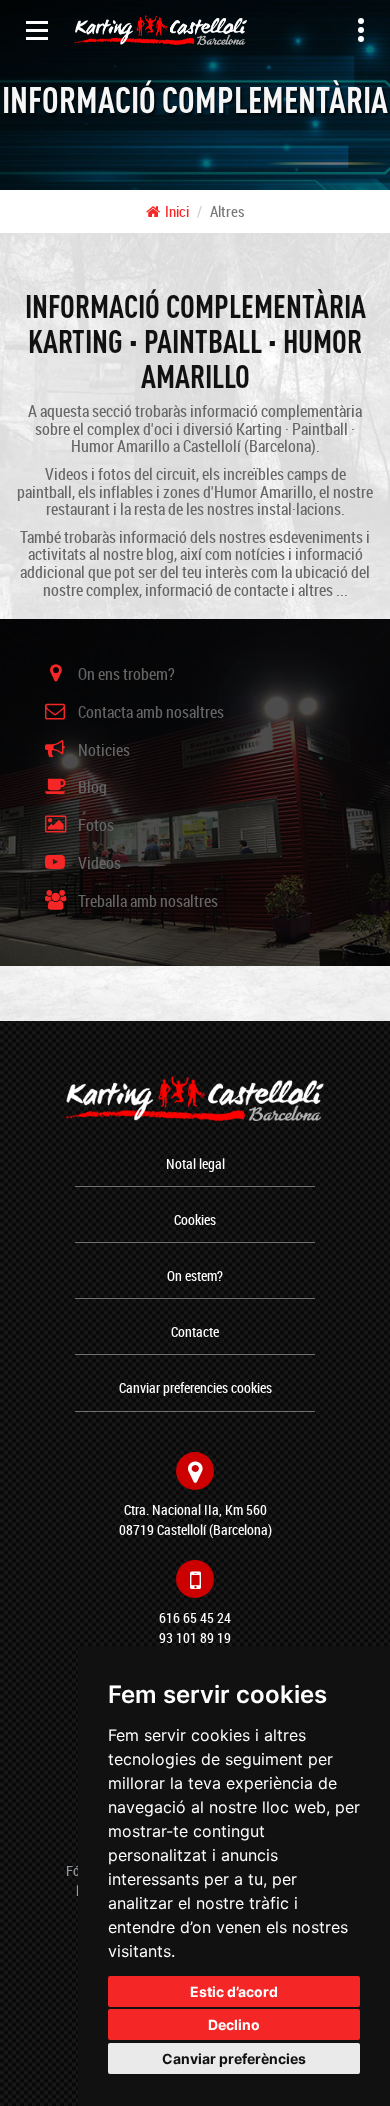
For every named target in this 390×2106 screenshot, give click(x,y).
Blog (92, 787)
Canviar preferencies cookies (195, 1387)
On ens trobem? (126, 674)
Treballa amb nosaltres (148, 901)
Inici (177, 211)
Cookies (195, 1219)
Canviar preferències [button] (234, 2058)
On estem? (195, 1275)
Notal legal (195, 1163)
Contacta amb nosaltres (151, 712)
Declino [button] (234, 2024)
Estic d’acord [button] (234, 1991)
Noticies (104, 750)
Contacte (195, 1331)
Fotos (96, 825)
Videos (99, 863)
